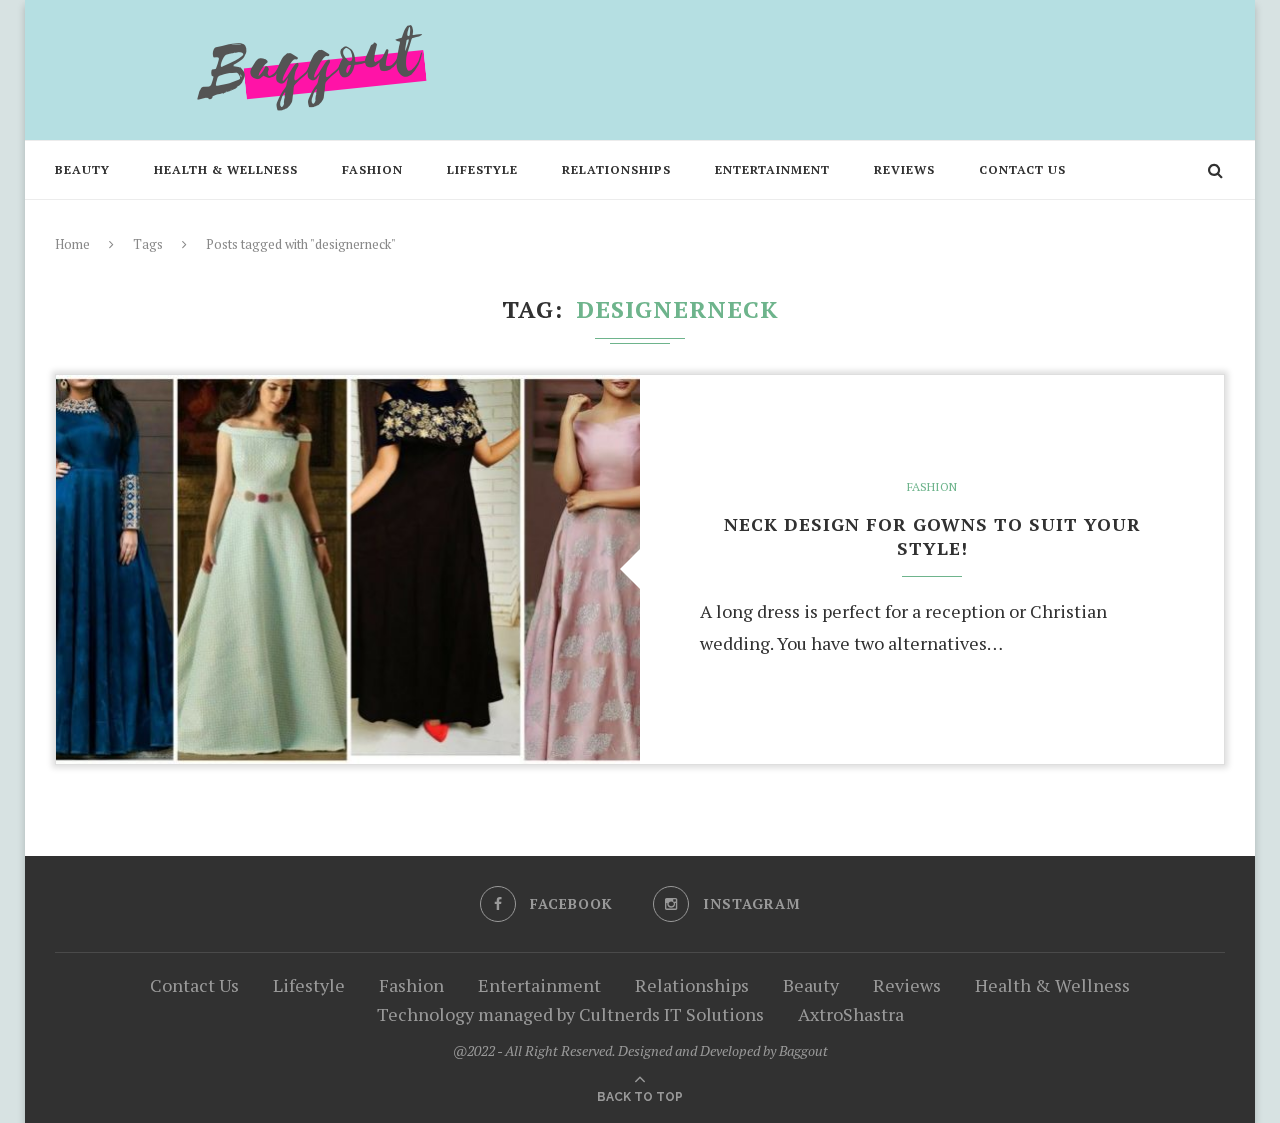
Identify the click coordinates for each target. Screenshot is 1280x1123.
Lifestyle (482, 169)
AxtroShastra (851, 1014)
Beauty (82, 169)
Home (72, 244)
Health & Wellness (226, 169)
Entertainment (772, 169)
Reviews (904, 169)
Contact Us (1022, 169)
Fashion (372, 169)
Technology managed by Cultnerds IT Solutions (570, 1014)
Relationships (616, 169)
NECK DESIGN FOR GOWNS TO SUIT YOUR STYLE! (932, 536)
